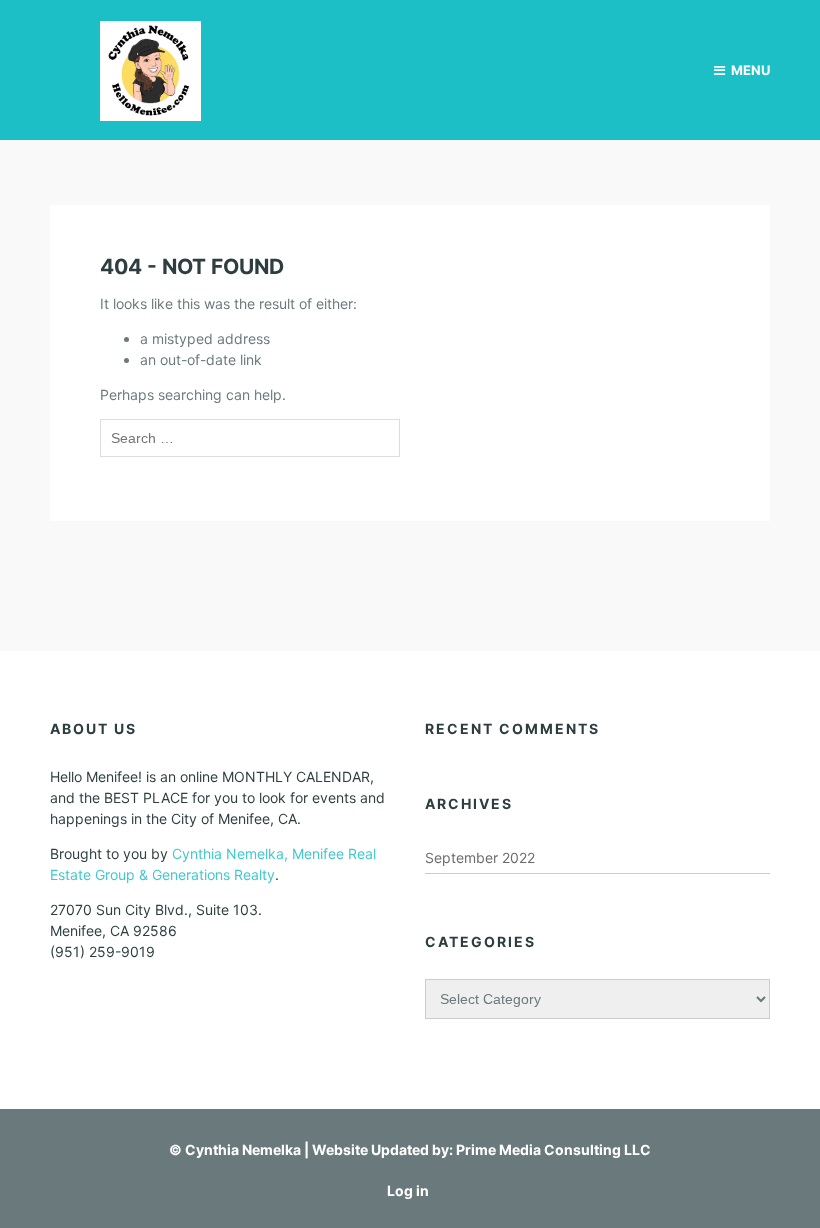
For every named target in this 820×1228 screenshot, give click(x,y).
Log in (408, 1190)
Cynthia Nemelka (243, 1149)
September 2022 (480, 857)
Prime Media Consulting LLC (553, 1149)
